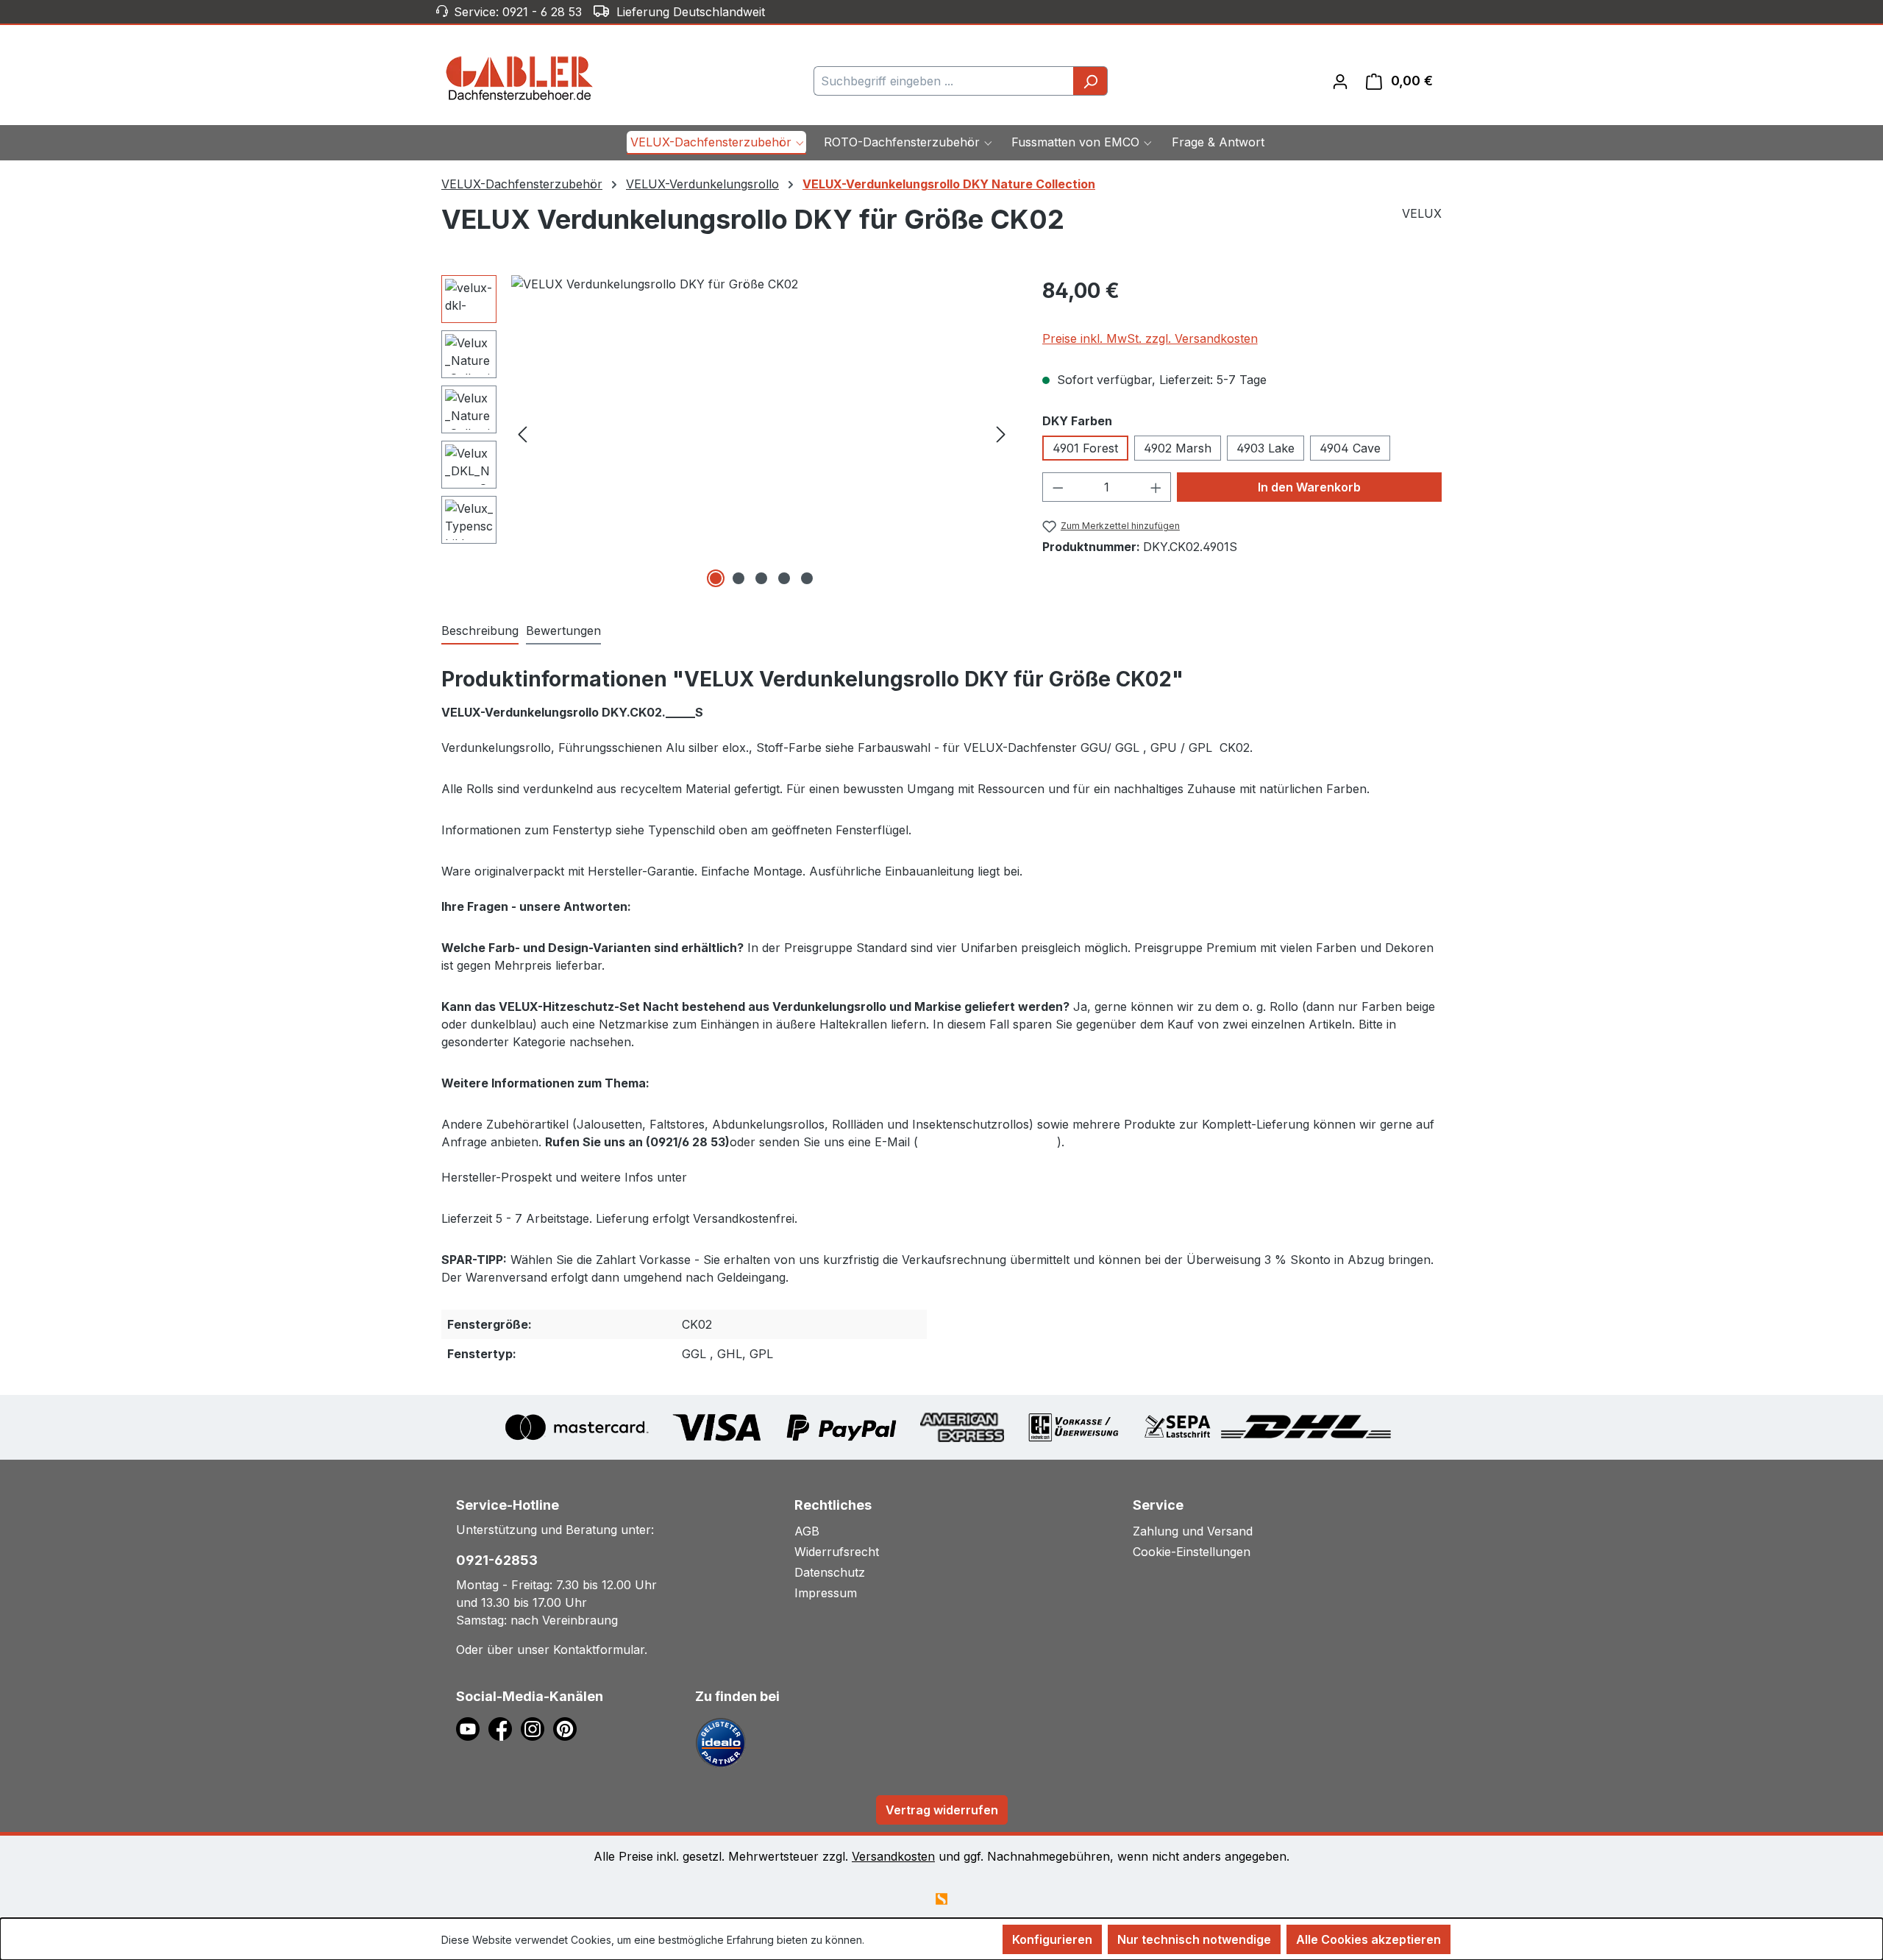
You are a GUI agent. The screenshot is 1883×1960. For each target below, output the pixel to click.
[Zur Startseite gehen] (520, 78)
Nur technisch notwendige (1194, 1939)
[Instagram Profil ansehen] (537, 1728)
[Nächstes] (1001, 433)
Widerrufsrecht (837, 1552)
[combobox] (944, 81)
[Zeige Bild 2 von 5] (738, 578)
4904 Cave (1350, 448)
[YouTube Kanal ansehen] (472, 1728)
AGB (807, 1531)
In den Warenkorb (1309, 487)
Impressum (826, 1593)
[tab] (480, 631)
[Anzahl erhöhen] (1156, 487)
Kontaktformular (599, 1650)
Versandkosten (893, 1856)
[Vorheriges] (522, 433)
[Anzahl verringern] (1058, 487)
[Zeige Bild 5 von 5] (807, 578)
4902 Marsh (1178, 448)
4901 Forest (1085, 448)
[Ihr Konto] (1340, 81)
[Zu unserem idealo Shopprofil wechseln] (721, 1741)
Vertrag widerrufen (942, 1810)
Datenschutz (830, 1572)
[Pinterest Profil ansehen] (567, 1728)
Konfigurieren (1052, 1939)
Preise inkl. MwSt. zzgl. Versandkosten (1150, 338)
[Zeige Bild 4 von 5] (784, 578)
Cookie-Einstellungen (1192, 1552)
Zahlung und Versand (1193, 1531)
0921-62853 (497, 1560)
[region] (727, 433)
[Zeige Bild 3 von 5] (761, 578)
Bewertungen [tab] (563, 631)
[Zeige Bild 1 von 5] (716, 578)
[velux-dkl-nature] (762, 433)
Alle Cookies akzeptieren (1368, 1939)
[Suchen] (1090, 81)
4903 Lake (1266, 448)
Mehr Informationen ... (919, 1940)
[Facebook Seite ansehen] (505, 1728)
